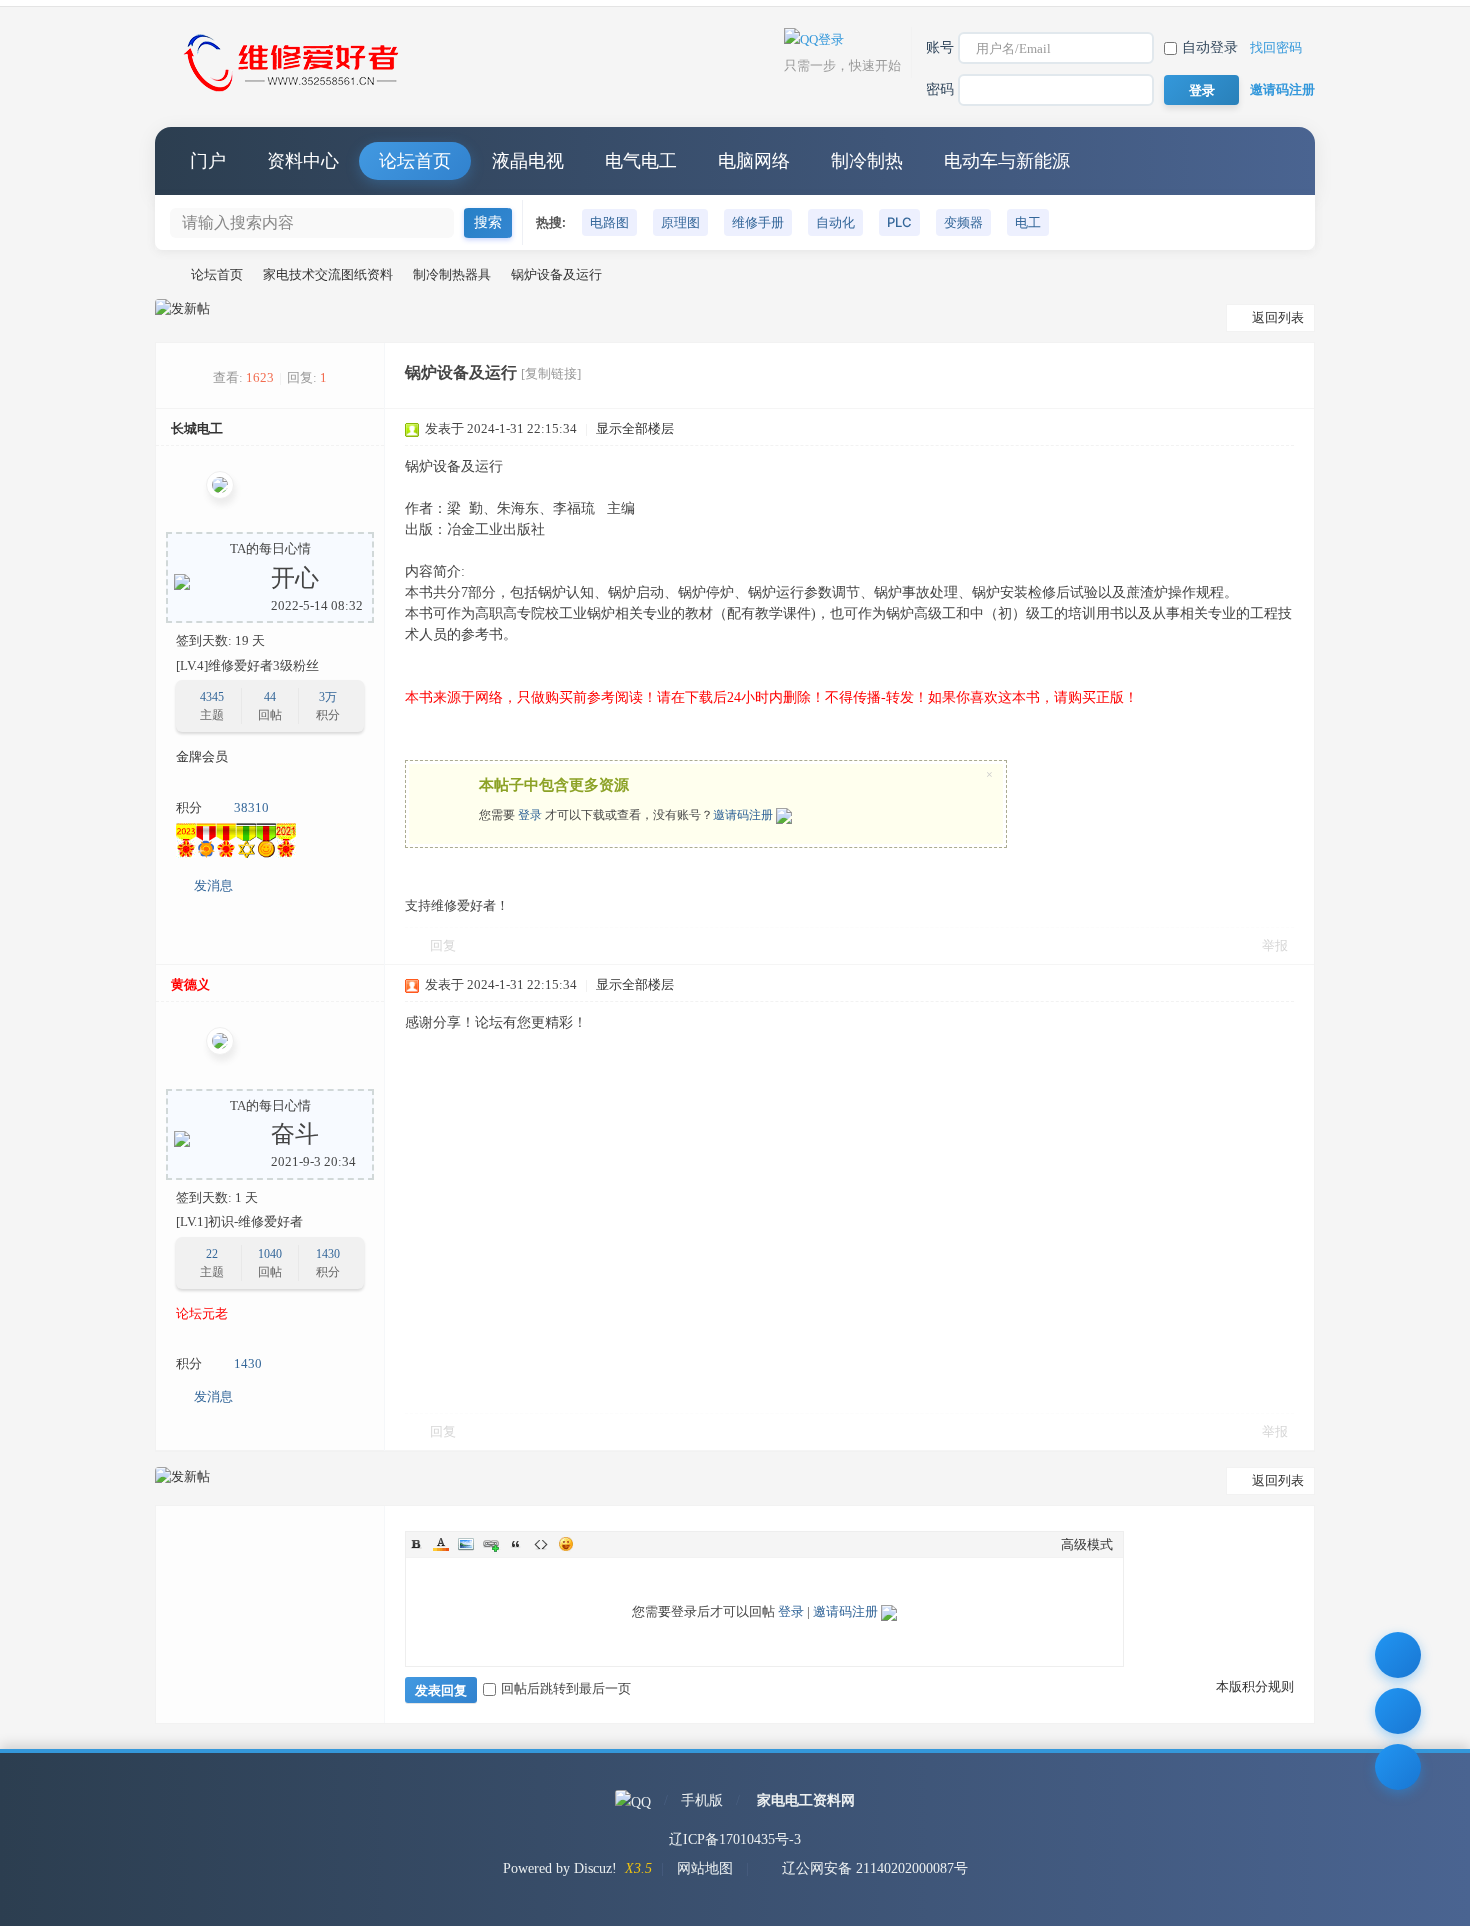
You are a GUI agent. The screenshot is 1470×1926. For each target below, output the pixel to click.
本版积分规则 (1255, 1686)
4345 (212, 697)
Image (466, 1544)
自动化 (835, 222)
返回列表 (1278, 317)
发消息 (213, 885)
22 (212, 1254)
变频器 (963, 222)
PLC (899, 222)
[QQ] (633, 1800)
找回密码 (1276, 47)
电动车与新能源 (1007, 161)
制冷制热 (867, 161)
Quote (516, 1544)
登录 (530, 815)
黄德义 (190, 984)
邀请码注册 (1282, 89)
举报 (1275, 945)
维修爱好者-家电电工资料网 (163, 274)
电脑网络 (754, 161)
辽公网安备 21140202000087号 (875, 1868)
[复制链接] (551, 373)
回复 (443, 945)
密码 (940, 89)
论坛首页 (415, 161)
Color (441, 1544)
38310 (251, 807)
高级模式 (1087, 1544)
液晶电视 (528, 161)
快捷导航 (1280, 161)
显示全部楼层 (635, 428)
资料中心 (303, 161)
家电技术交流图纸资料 (328, 274)
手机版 (702, 1800)
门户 (208, 161)
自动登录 (1210, 47)
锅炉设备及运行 (556, 274)
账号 (940, 47)
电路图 (609, 222)
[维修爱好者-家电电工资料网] (295, 93)
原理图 (680, 222)
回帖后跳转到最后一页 (566, 1688)
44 (270, 697)
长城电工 (197, 428)
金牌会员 (202, 756)
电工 (1028, 222)
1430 (328, 1254)
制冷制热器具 (452, 274)
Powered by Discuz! (560, 1868)
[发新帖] (182, 309)
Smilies (566, 1544)
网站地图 (705, 1868)
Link (491, 1544)
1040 (270, 1254)
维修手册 (758, 222)
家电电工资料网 (806, 1800)
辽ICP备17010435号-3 (735, 1839)
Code (541, 1544)
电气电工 (641, 161)
